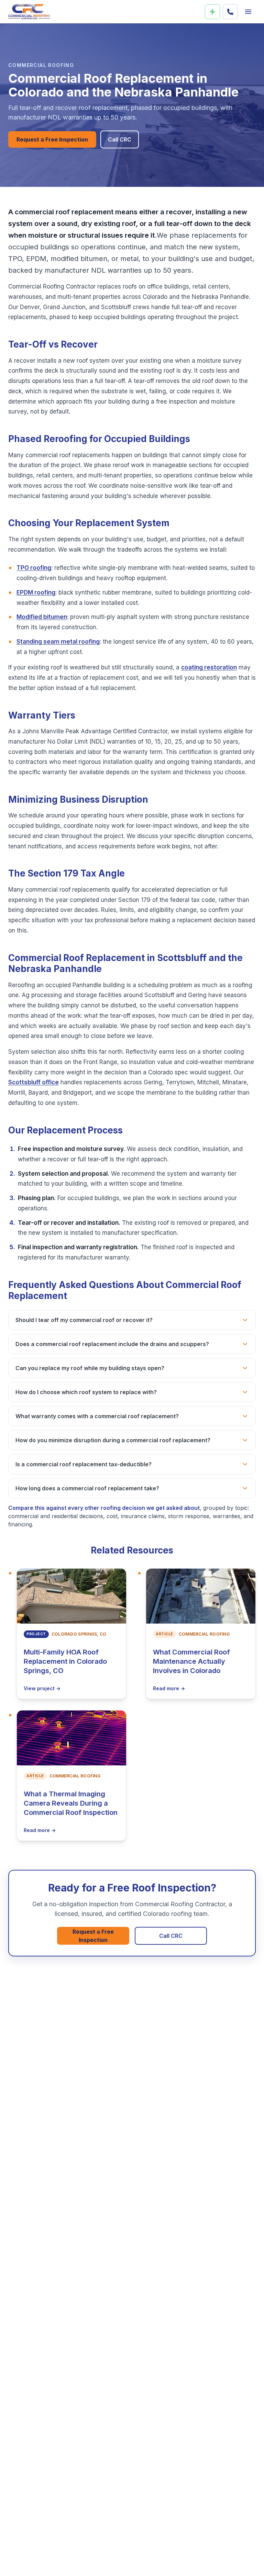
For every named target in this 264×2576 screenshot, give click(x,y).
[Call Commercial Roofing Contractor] (230, 12)
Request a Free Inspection (52, 139)
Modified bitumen (42, 617)
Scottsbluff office (34, 1082)
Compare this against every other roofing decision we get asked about (104, 1508)
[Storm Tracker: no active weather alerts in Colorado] (212, 12)
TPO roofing (34, 568)
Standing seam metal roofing (58, 642)
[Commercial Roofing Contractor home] (29, 12)
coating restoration (209, 667)
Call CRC (120, 139)
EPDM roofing (36, 592)
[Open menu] (248, 12)
